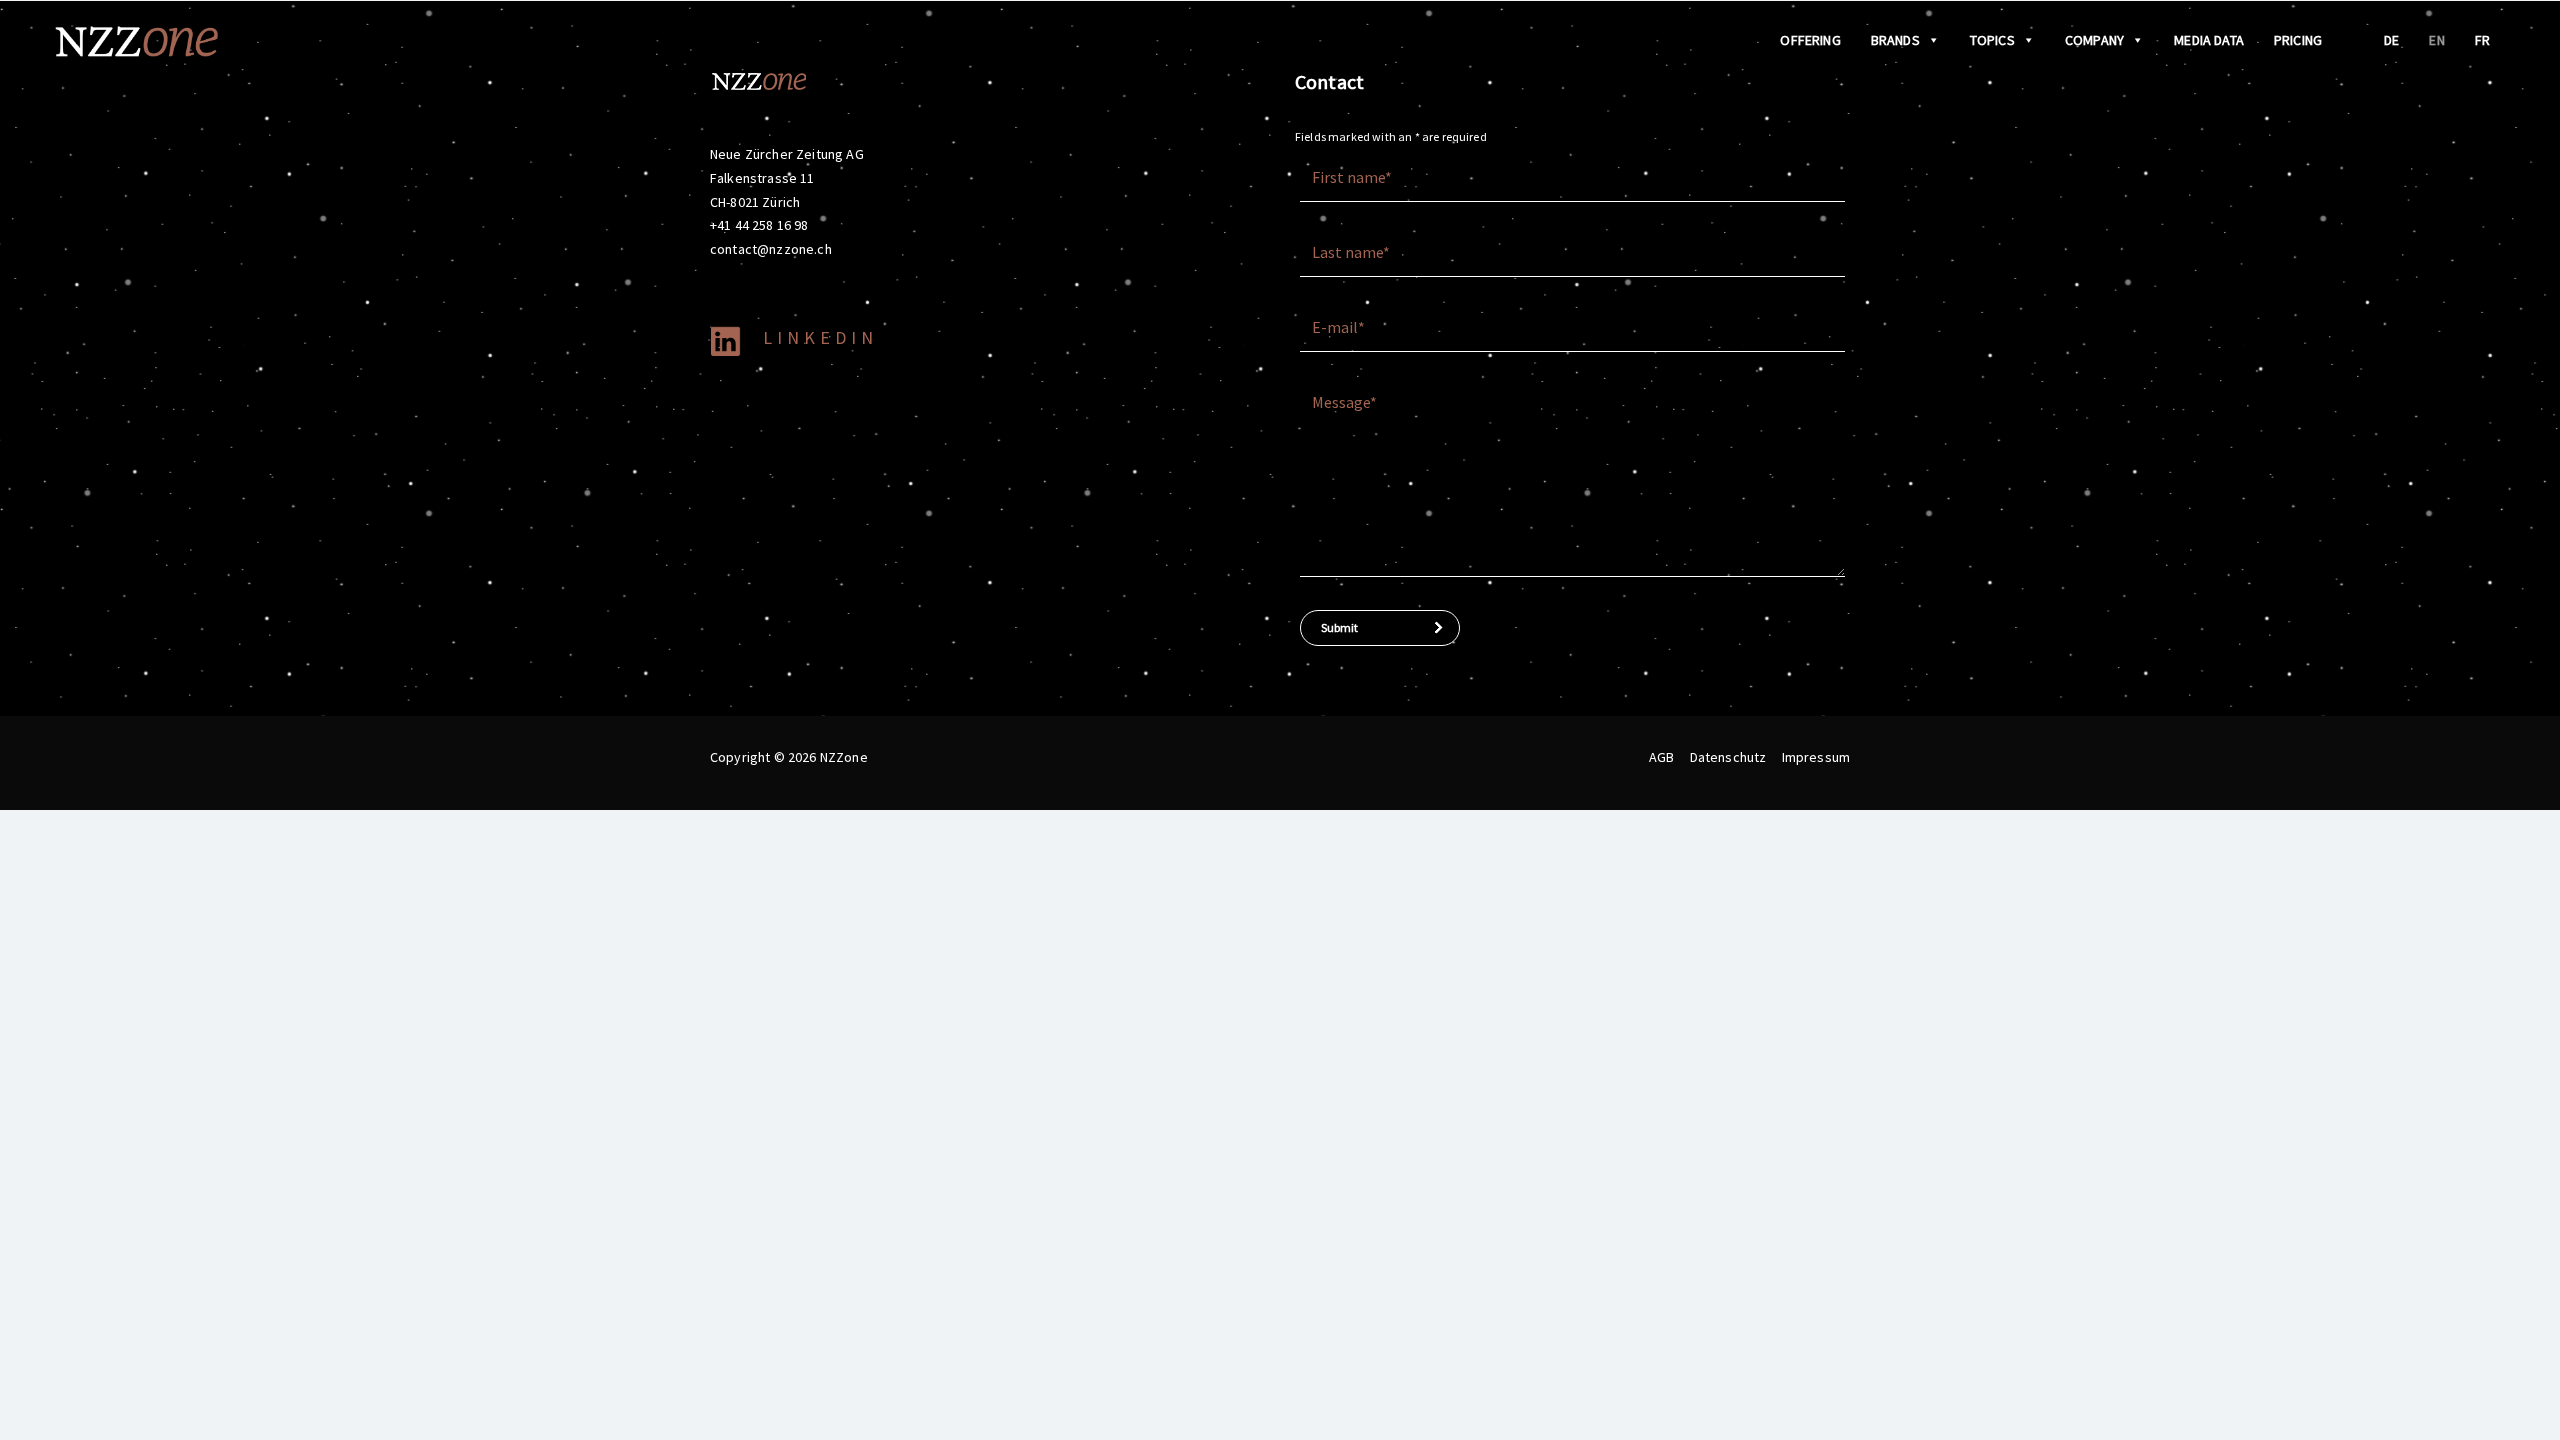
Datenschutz (1728, 757)
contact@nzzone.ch (771, 249)
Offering (1810, 40)
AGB (1661, 757)
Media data (2209, 40)
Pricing (2298, 40)
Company (2094, 40)
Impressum (1816, 757)
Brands (1895, 40)
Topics (1992, 40)
